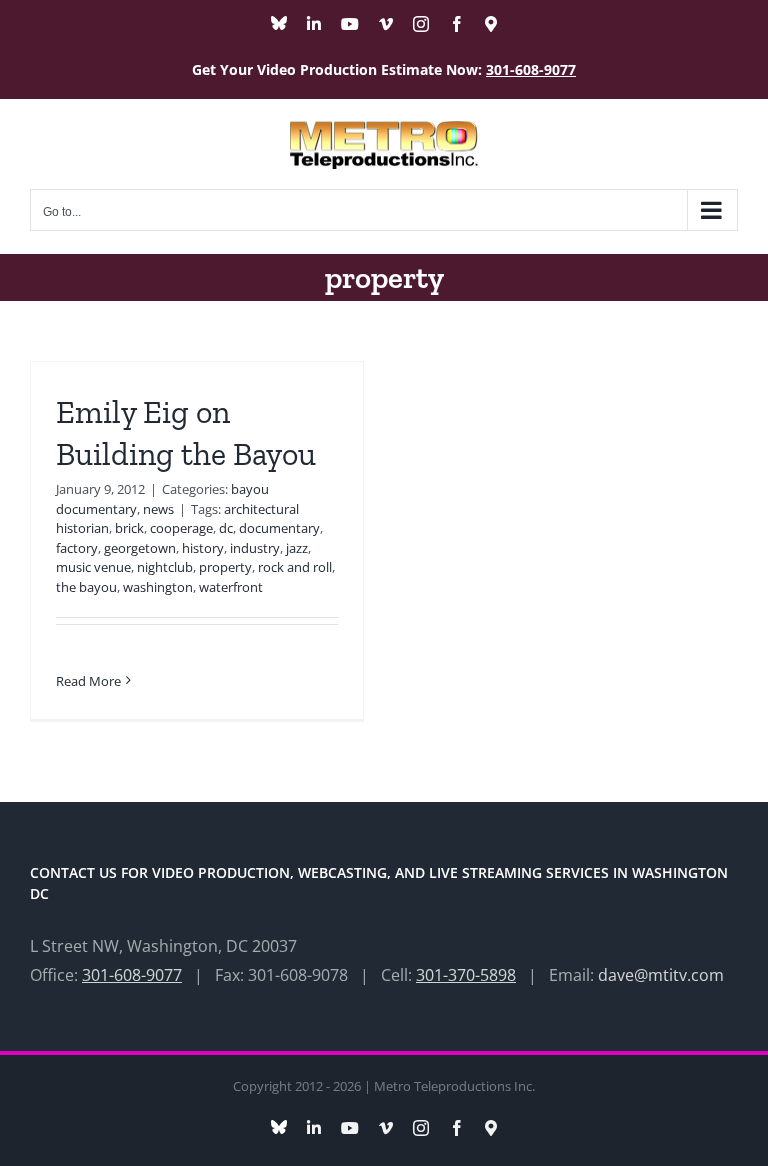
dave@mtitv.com (661, 975)
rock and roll (295, 567)
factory (77, 548)
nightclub (165, 567)
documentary (279, 528)
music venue (93, 567)
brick (129, 528)
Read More (88, 681)
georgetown (140, 548)
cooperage (181, 528)
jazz (297, 548)
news (158, 509)
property (225, 567)
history (203, 548)
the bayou (86, 587)
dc (226, 528)
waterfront (231, 587)
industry (255, 548)
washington (158, 587)
